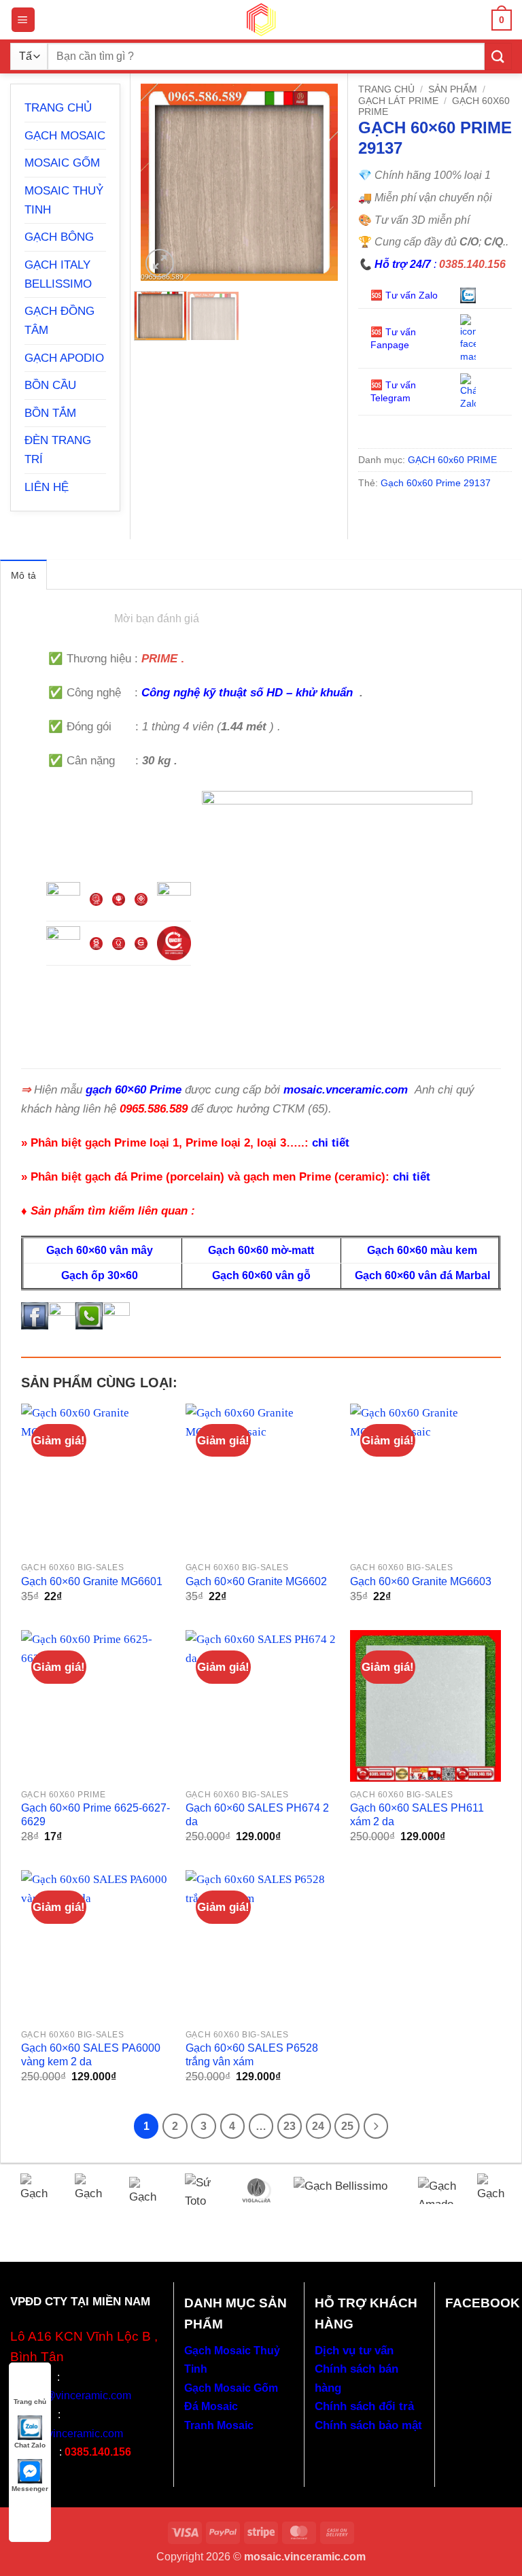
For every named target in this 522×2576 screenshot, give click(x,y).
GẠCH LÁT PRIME (398, 101)
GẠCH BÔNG (59, 237)
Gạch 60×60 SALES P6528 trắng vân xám (252, 2055)
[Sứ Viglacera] (256, 2190)
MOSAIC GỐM (62, 163)
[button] (23, 19)
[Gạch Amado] (437, 2190)
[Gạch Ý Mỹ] (147, 2190)
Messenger (30, 2489)
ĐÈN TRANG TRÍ (58, 450)
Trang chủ (386, 89)
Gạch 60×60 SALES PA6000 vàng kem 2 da (91, 2055)
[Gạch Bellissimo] (345, 2190)
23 (290, 2126)
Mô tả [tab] (23, 575)
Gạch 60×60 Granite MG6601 (92, 1581)
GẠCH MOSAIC (65, 135)
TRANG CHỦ (58, 107)
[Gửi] (498, 56)
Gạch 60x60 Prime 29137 (436, 483)
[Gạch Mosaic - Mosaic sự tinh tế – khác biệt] (261, 20)
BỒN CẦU (50, 385)
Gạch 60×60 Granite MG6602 (256, 1581)
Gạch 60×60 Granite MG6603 (421, 1581)
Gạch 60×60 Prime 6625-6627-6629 (95, 1815)
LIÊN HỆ (47, 487)
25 (347, 2126)
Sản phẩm (453, 89)
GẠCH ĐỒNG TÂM (59, 320)
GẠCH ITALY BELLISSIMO (58, 274)
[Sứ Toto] (202, 2190)
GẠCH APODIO (64, 358)
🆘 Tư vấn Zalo (405, 295)
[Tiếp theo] (376, 2126)
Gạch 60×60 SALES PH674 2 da (257, 1815)
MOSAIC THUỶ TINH (64, 200)
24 (318, 2126)
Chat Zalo (30, 2445)
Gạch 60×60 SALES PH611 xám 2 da (417, 1815)
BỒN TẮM (50, 413)
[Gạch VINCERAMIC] (37, 2190)
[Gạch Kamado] (494, 2190)
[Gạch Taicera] (92, 2190)
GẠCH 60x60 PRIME (452, 460)
